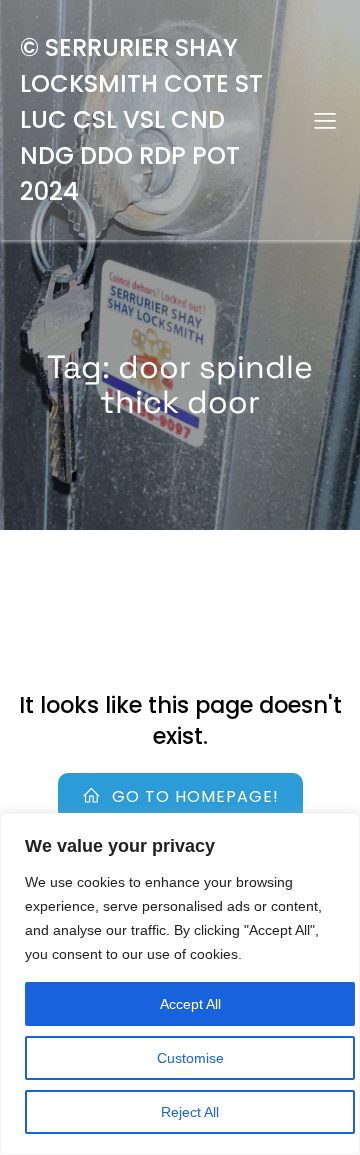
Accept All (190, 1004)
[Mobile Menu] (325, 120)
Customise (190, 1058)
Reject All (190, 1112)
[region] (180, 984)
